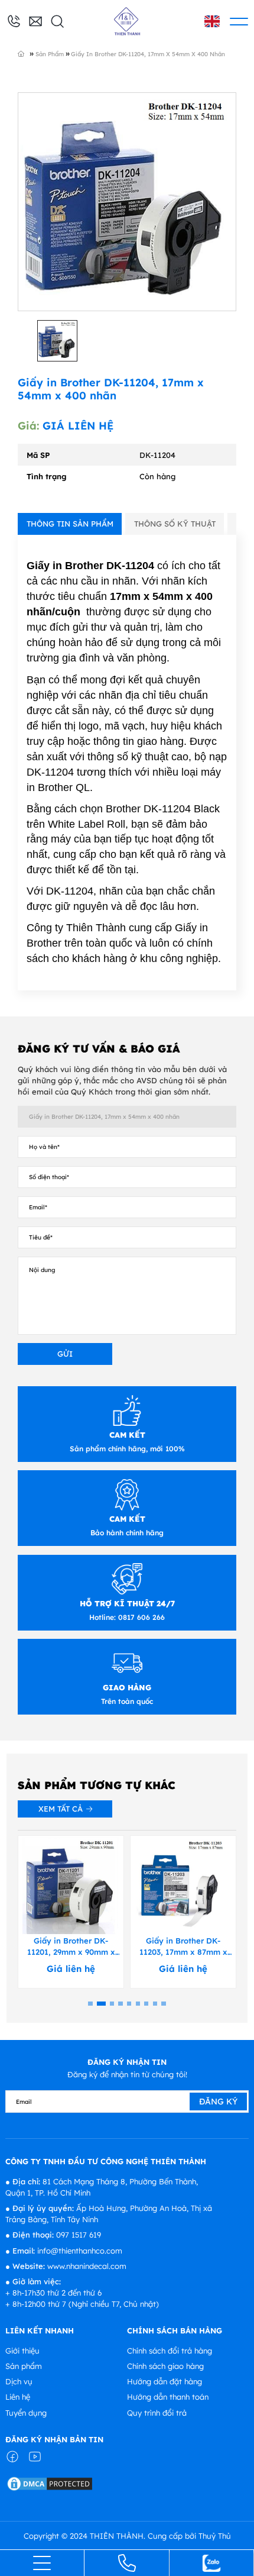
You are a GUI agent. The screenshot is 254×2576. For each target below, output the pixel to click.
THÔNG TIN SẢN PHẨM (70, 524)
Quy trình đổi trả (157, 2413)
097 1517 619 (79, 2235)
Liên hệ (18, 2397)
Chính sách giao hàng (165, 2366)
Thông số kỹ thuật (175, 524)
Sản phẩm (24, 2366)
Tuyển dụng (26, 2413)
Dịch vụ (19, 2381)
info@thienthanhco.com (35, 20)
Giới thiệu (22, 2351)
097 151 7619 (14, 22)
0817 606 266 (140, 1617)
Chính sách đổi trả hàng (170, 2351)
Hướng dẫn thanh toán (168, 2397)
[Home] (28, 53)
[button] (90, 2004)
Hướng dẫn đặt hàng (165, 2381)
